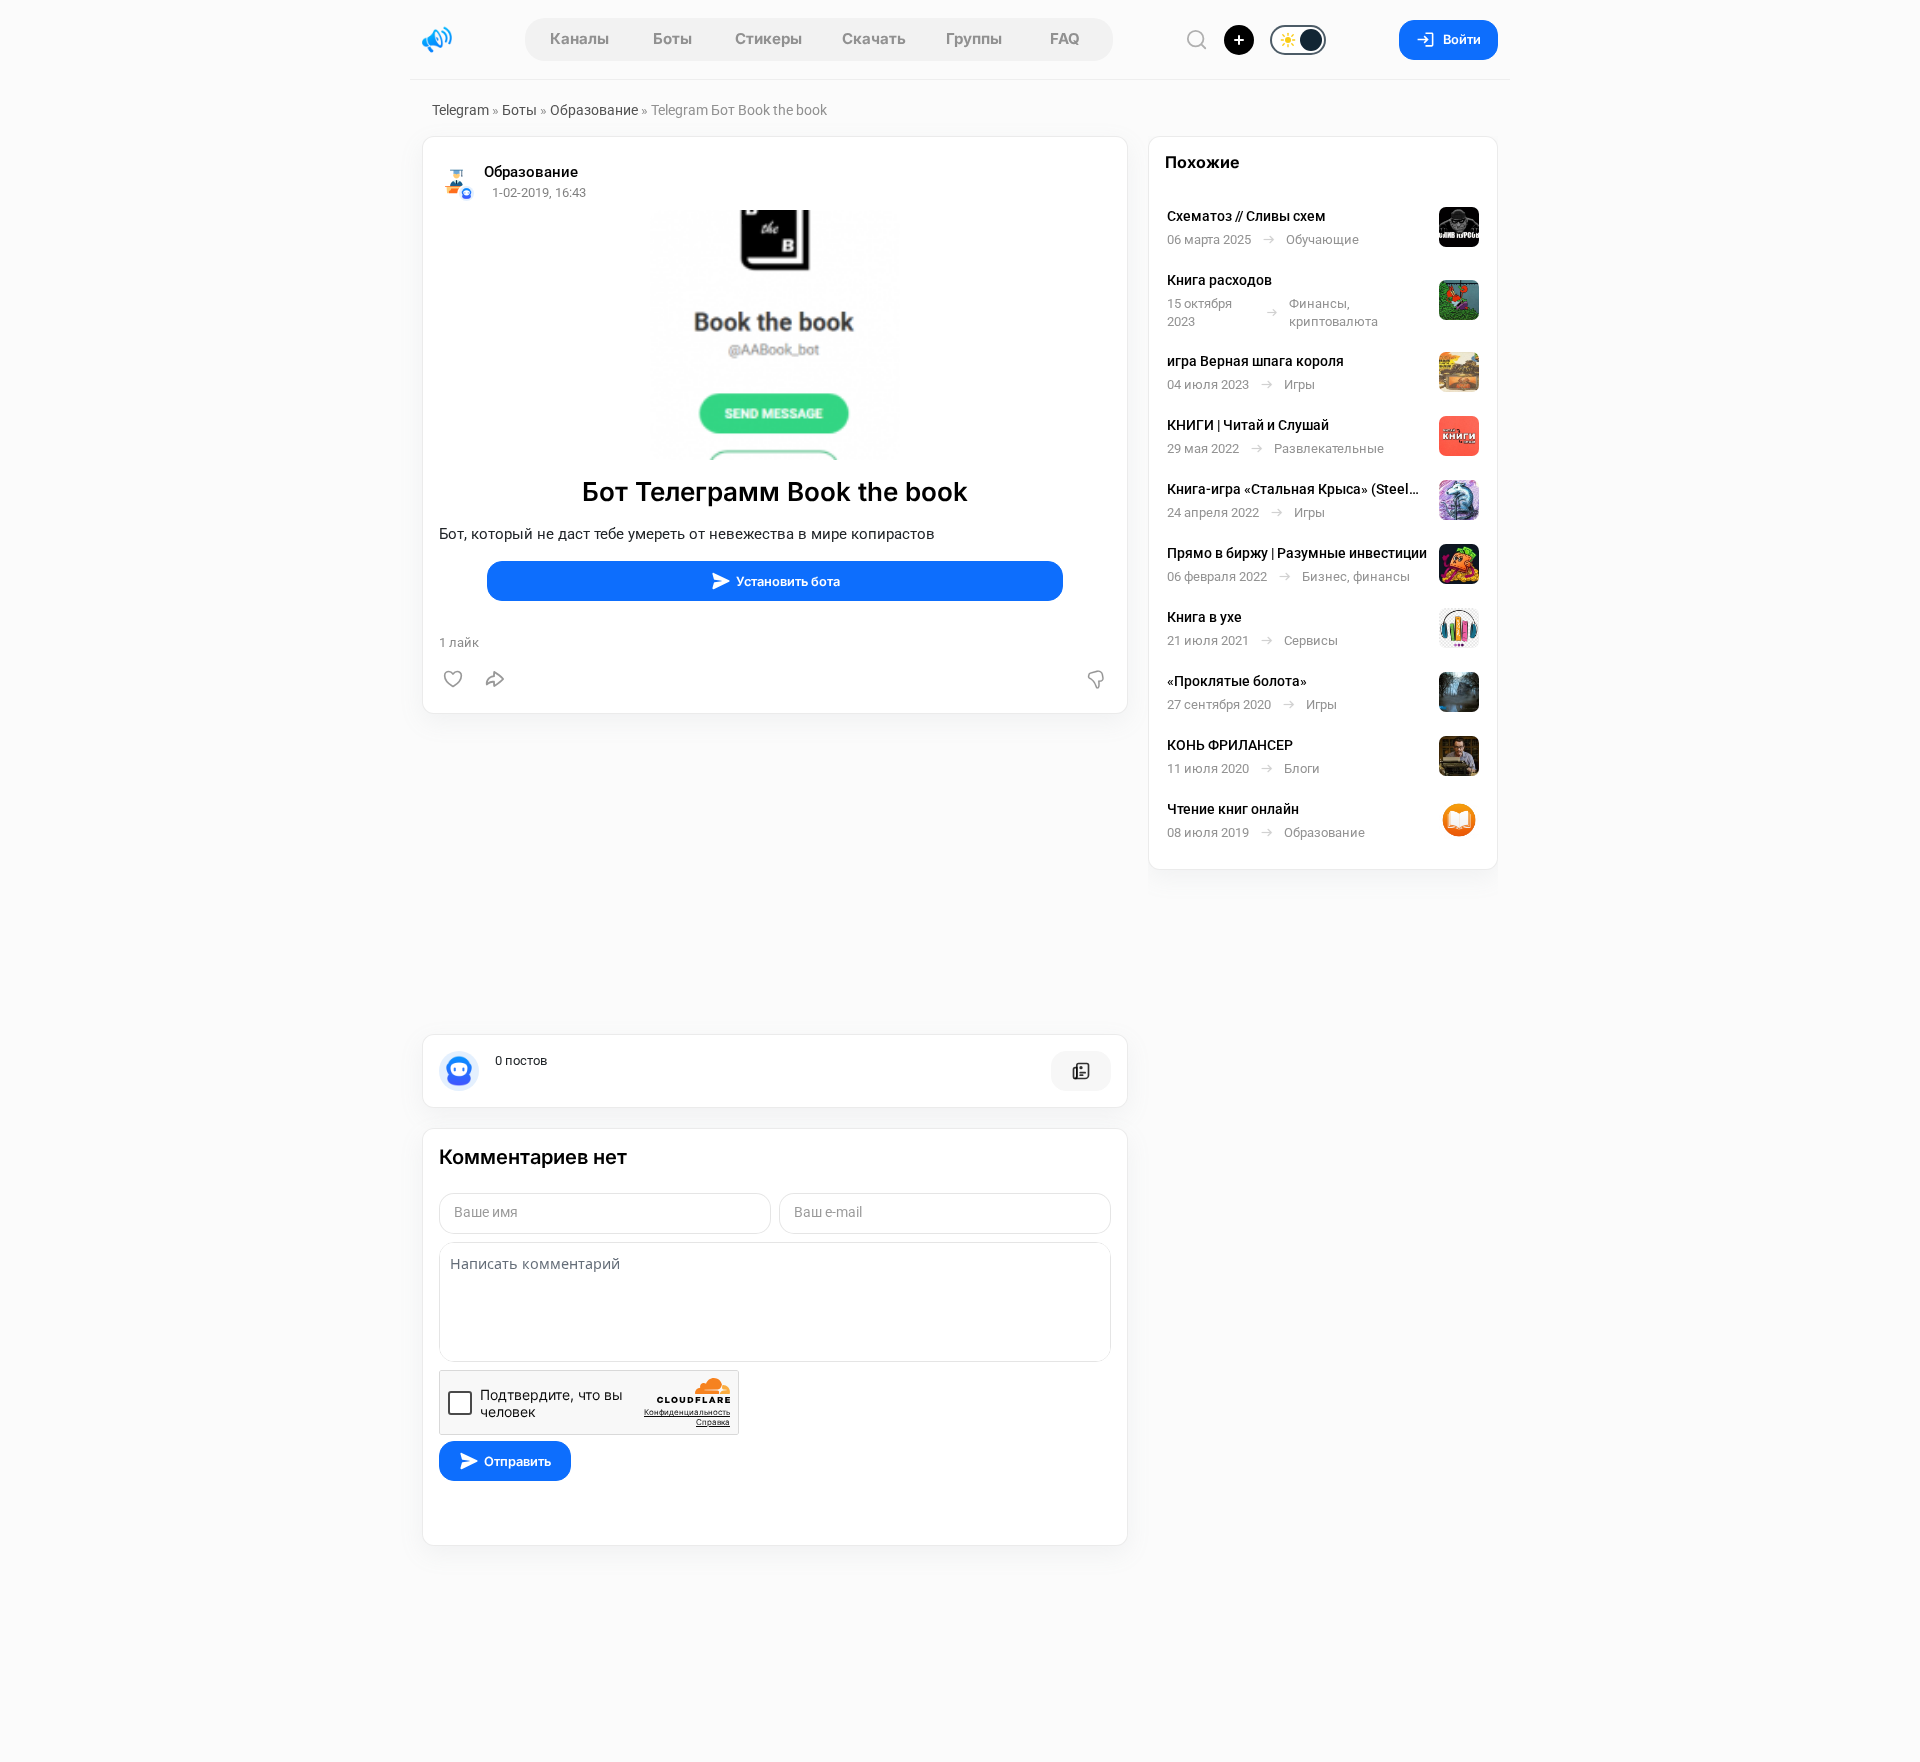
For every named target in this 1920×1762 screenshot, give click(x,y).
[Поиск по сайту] (1197, 39)
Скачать (874, 38)
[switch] (1234, 41)
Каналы (579, 38)
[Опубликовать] (1239, 40)
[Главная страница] (437, 40)
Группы (974, 38)
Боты (672, 38)
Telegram (460, 110)
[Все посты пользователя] (1081, 1071)
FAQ (1065, 38)
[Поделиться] (495, 679)
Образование (594, 110)
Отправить (517, 1461)
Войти (1462, 39)
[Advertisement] (775, 874)
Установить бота (788, 581)
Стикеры (768, 38)
